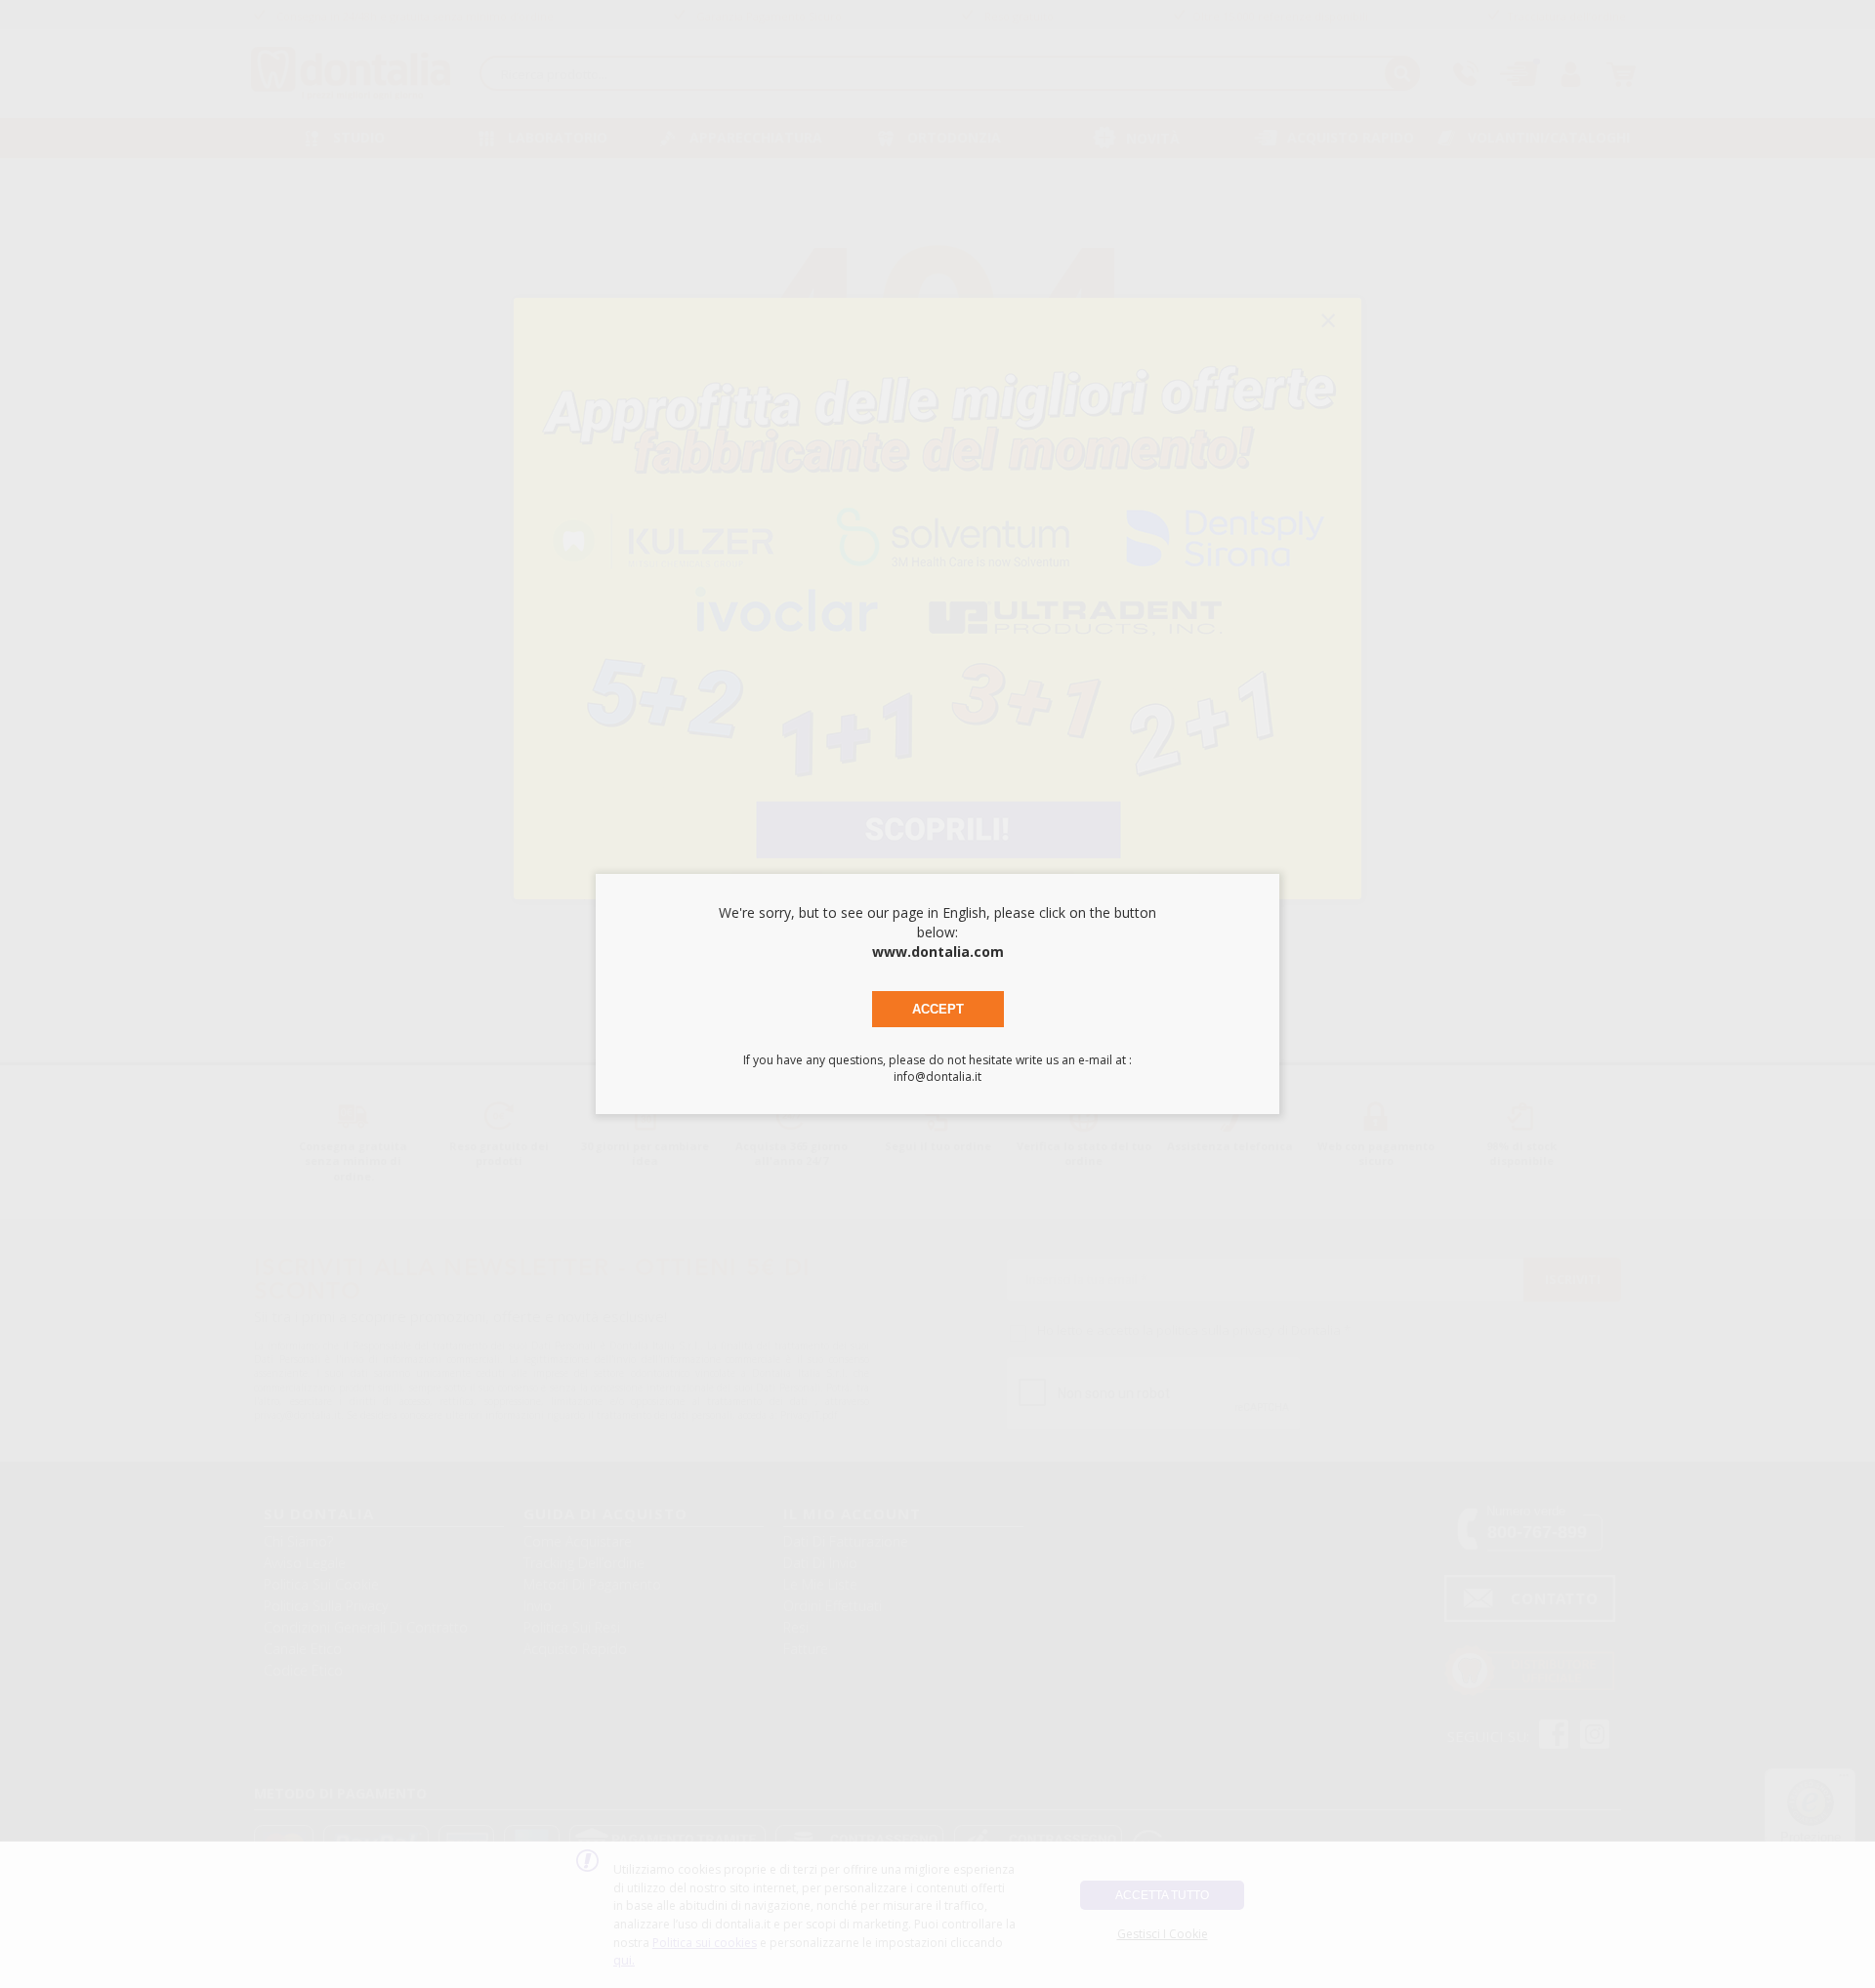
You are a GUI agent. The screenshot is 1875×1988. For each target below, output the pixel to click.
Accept (938, 1009)
